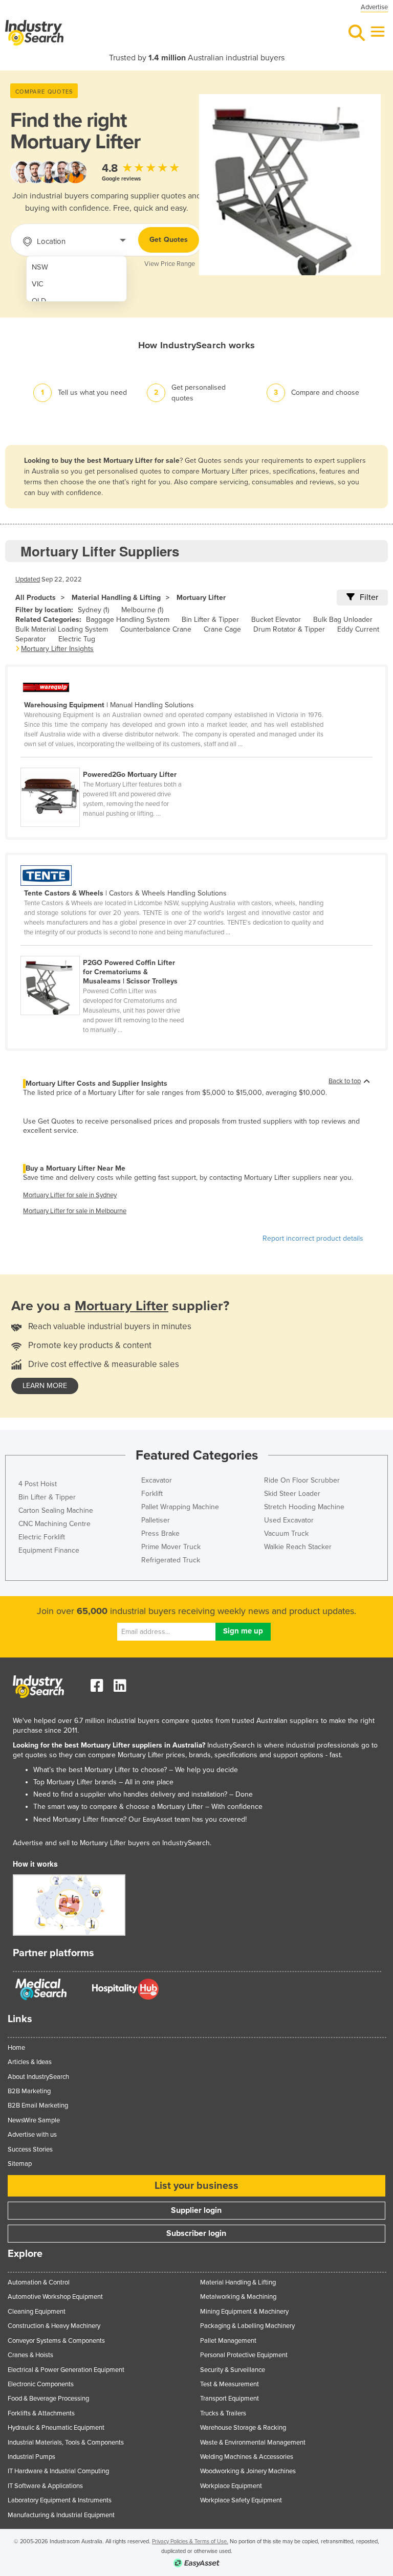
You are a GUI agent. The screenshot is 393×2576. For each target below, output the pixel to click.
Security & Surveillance (233, 2370)
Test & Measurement (230, 2384)
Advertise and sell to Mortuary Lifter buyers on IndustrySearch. (112, 1843)
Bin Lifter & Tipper (210, 620)
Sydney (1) (93, 610)
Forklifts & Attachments (41, 2413)
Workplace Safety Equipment (241, 2500)
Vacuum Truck (286, 1533)
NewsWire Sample (34, 2120)
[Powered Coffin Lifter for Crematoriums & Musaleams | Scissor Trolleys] (107, 950)
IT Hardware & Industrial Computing (58, 2471)
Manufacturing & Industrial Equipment (61, 2515)
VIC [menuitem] (38, 284)
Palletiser (156, 1520)
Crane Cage (222, 629)
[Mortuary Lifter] (107, 762)
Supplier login (196, 2210)
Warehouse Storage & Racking (243, 2428)
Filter (369, 597)
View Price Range (170, 264)
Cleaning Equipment (37, 2312)
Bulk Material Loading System (62, 629)
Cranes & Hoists (30, 2355)
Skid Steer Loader (292, 1494)
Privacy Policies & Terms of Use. (190, 2541)
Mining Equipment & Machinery (244, 2312)
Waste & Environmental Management (253, 2443)
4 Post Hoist (38, 1484)
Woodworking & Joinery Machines (248, 2471)
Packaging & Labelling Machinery (247, 2326)
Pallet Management (228, 2341)
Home (16, 2048)
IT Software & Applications (45, 2486)
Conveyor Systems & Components (56, 2341)
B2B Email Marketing (38, 2105)
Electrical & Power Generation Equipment (66, 2370)
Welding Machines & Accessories (247, 2457)
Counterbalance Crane (156, 629)
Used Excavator (289, 1520)
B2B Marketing (29, 2091)
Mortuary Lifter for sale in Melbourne (75, 1211)
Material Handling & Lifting (116, 598)
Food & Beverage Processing (48, 2399)
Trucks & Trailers (223, 2413)
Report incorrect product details (313, 1238)
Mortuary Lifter (201, 598)
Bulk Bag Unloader (343, 620)
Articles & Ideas (30, 2062)
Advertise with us (32, 2135)
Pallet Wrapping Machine (180, 1507)
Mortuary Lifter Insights (57, 649)
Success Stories (30, 2149)
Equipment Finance (49, 1550)
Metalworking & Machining (238, 2297)
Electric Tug (77, 639)
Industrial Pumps (31, 2457)
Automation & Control (39, 2282)
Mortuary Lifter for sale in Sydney (70, 1195)
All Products (36, 598)
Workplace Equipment (231, 2486)
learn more (45, 1386)
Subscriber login (196, 2233)
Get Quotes (169, 240)
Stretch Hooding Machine (304, 1507)
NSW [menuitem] (40, 267)
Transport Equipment (230, 2399)
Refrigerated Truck (171, 1560)
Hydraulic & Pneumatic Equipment (56, 2428)
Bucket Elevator (276, 620)
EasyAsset (158, 1820)
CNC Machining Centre (54, 1524)
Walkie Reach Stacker (298, 1547)
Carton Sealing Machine (56, 1510)
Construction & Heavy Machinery (54, 2326)
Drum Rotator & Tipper (289, 629)
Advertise (374, 7)
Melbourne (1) (142, 610)
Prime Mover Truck (171, 1547)
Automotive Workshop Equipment (55, 2297)
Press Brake (160, 1533)
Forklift (152, 1494)
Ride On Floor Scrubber (302, 1480)
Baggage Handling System (128, 620)
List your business (196, 2186)
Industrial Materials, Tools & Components (66, 2443)
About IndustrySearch (38, 2077)
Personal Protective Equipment (244, 2355)
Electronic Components (41, 2384)
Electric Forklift (42, 1537)
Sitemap (20, 2164)
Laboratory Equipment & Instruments (60, 2500)
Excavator (157, 1480)
